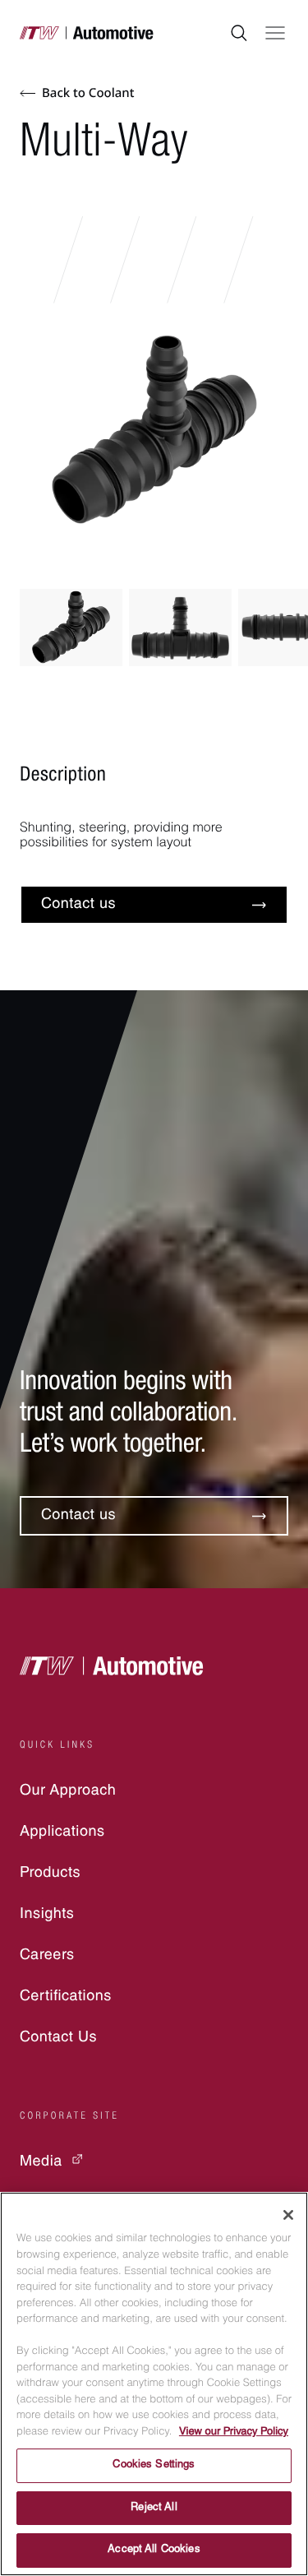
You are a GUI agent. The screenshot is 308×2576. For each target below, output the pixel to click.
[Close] (288, 2215)
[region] (154, 2384)
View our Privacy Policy (234, 2432)
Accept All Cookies (154, 2550)
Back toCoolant (88, 93)
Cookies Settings (154, 2465)
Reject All (154, 2508)
